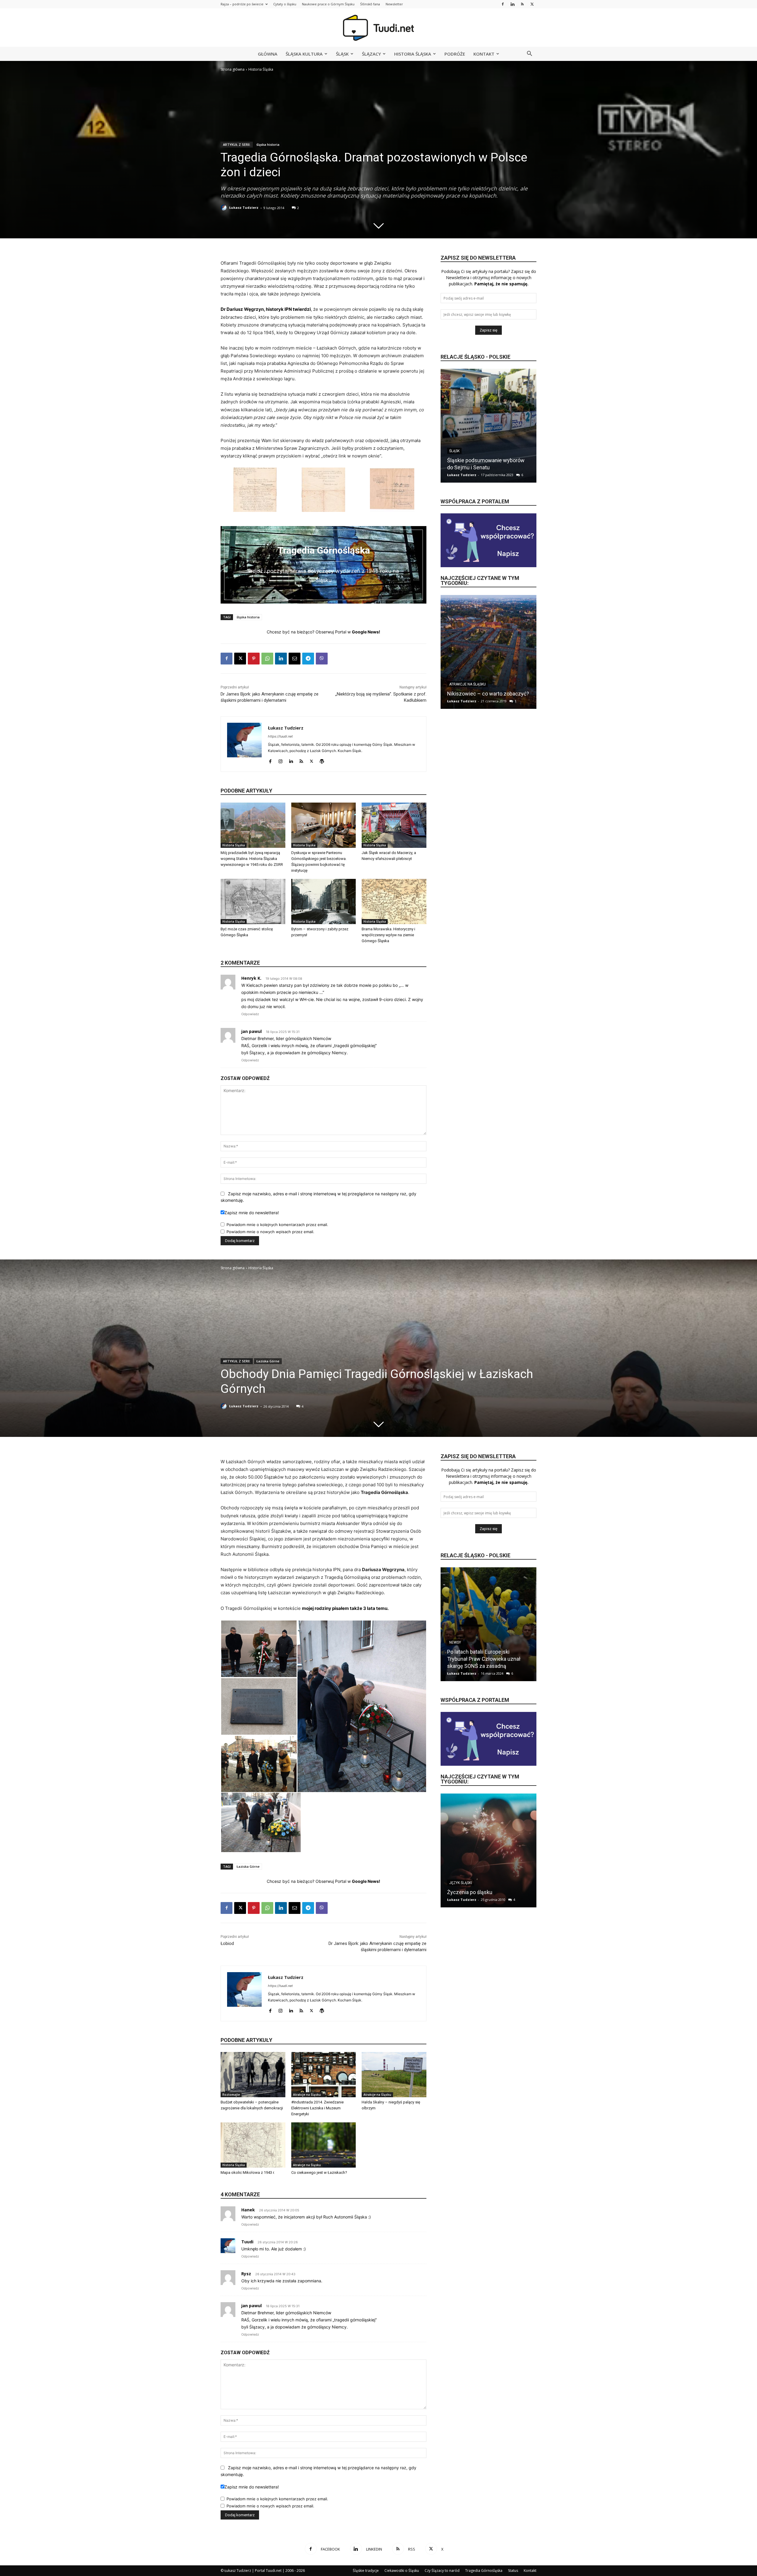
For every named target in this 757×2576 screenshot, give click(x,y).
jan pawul (251, 1031)
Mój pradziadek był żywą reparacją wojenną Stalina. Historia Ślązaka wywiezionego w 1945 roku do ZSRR (252, 859)
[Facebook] (503, 4)
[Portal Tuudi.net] (378, 28)
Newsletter (394, 4)
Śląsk (342, 54)
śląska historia (268, 144)
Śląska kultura (304, 54)
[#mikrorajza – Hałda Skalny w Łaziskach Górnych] (489, 652)
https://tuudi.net (280, 736)
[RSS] (522, 4)
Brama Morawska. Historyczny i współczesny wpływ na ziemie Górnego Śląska (388, 935)
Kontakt (484, 54)
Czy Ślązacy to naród (442, 2571)
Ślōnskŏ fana (370, 4)
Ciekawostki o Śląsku (402, 2571)
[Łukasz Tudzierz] (224, 208)
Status (513, 2571)
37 (511, 475)
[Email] (295, 659)
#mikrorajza (461, 677)
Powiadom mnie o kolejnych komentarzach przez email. (277, 1225)
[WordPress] (322, 760)
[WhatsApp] (267, 659)
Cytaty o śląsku (285, 4)
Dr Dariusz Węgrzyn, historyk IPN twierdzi (266, 309)
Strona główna (233, 69)
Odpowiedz (250, 1014)
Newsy (455, 444)
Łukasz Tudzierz (244, 207)
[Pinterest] (254, 659)
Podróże (455, 54)
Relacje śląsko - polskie (475, 357)
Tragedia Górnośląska (484, 2571)
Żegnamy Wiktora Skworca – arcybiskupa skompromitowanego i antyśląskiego (488, 460)
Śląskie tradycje (366, 2571)
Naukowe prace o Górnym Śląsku (328, 4)
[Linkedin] (512, 4)
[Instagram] (280, 760)
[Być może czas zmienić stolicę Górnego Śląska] (253, 901)
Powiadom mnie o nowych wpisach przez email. (270, 1232)
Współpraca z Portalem (475, 501)
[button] (529, 54)
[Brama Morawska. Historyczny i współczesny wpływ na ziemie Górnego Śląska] (394, 901)
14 (510, 701)
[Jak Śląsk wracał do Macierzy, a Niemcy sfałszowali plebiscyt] (394, 825)
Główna (268, 54)
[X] (532, 4)
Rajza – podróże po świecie (242, 4)
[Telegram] (308, 659)
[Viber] (322, 659)
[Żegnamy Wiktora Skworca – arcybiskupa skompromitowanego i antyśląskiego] (489, 426)
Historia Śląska (413, 54)
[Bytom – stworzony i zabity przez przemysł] (324, 901)
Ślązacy (371, 54)
